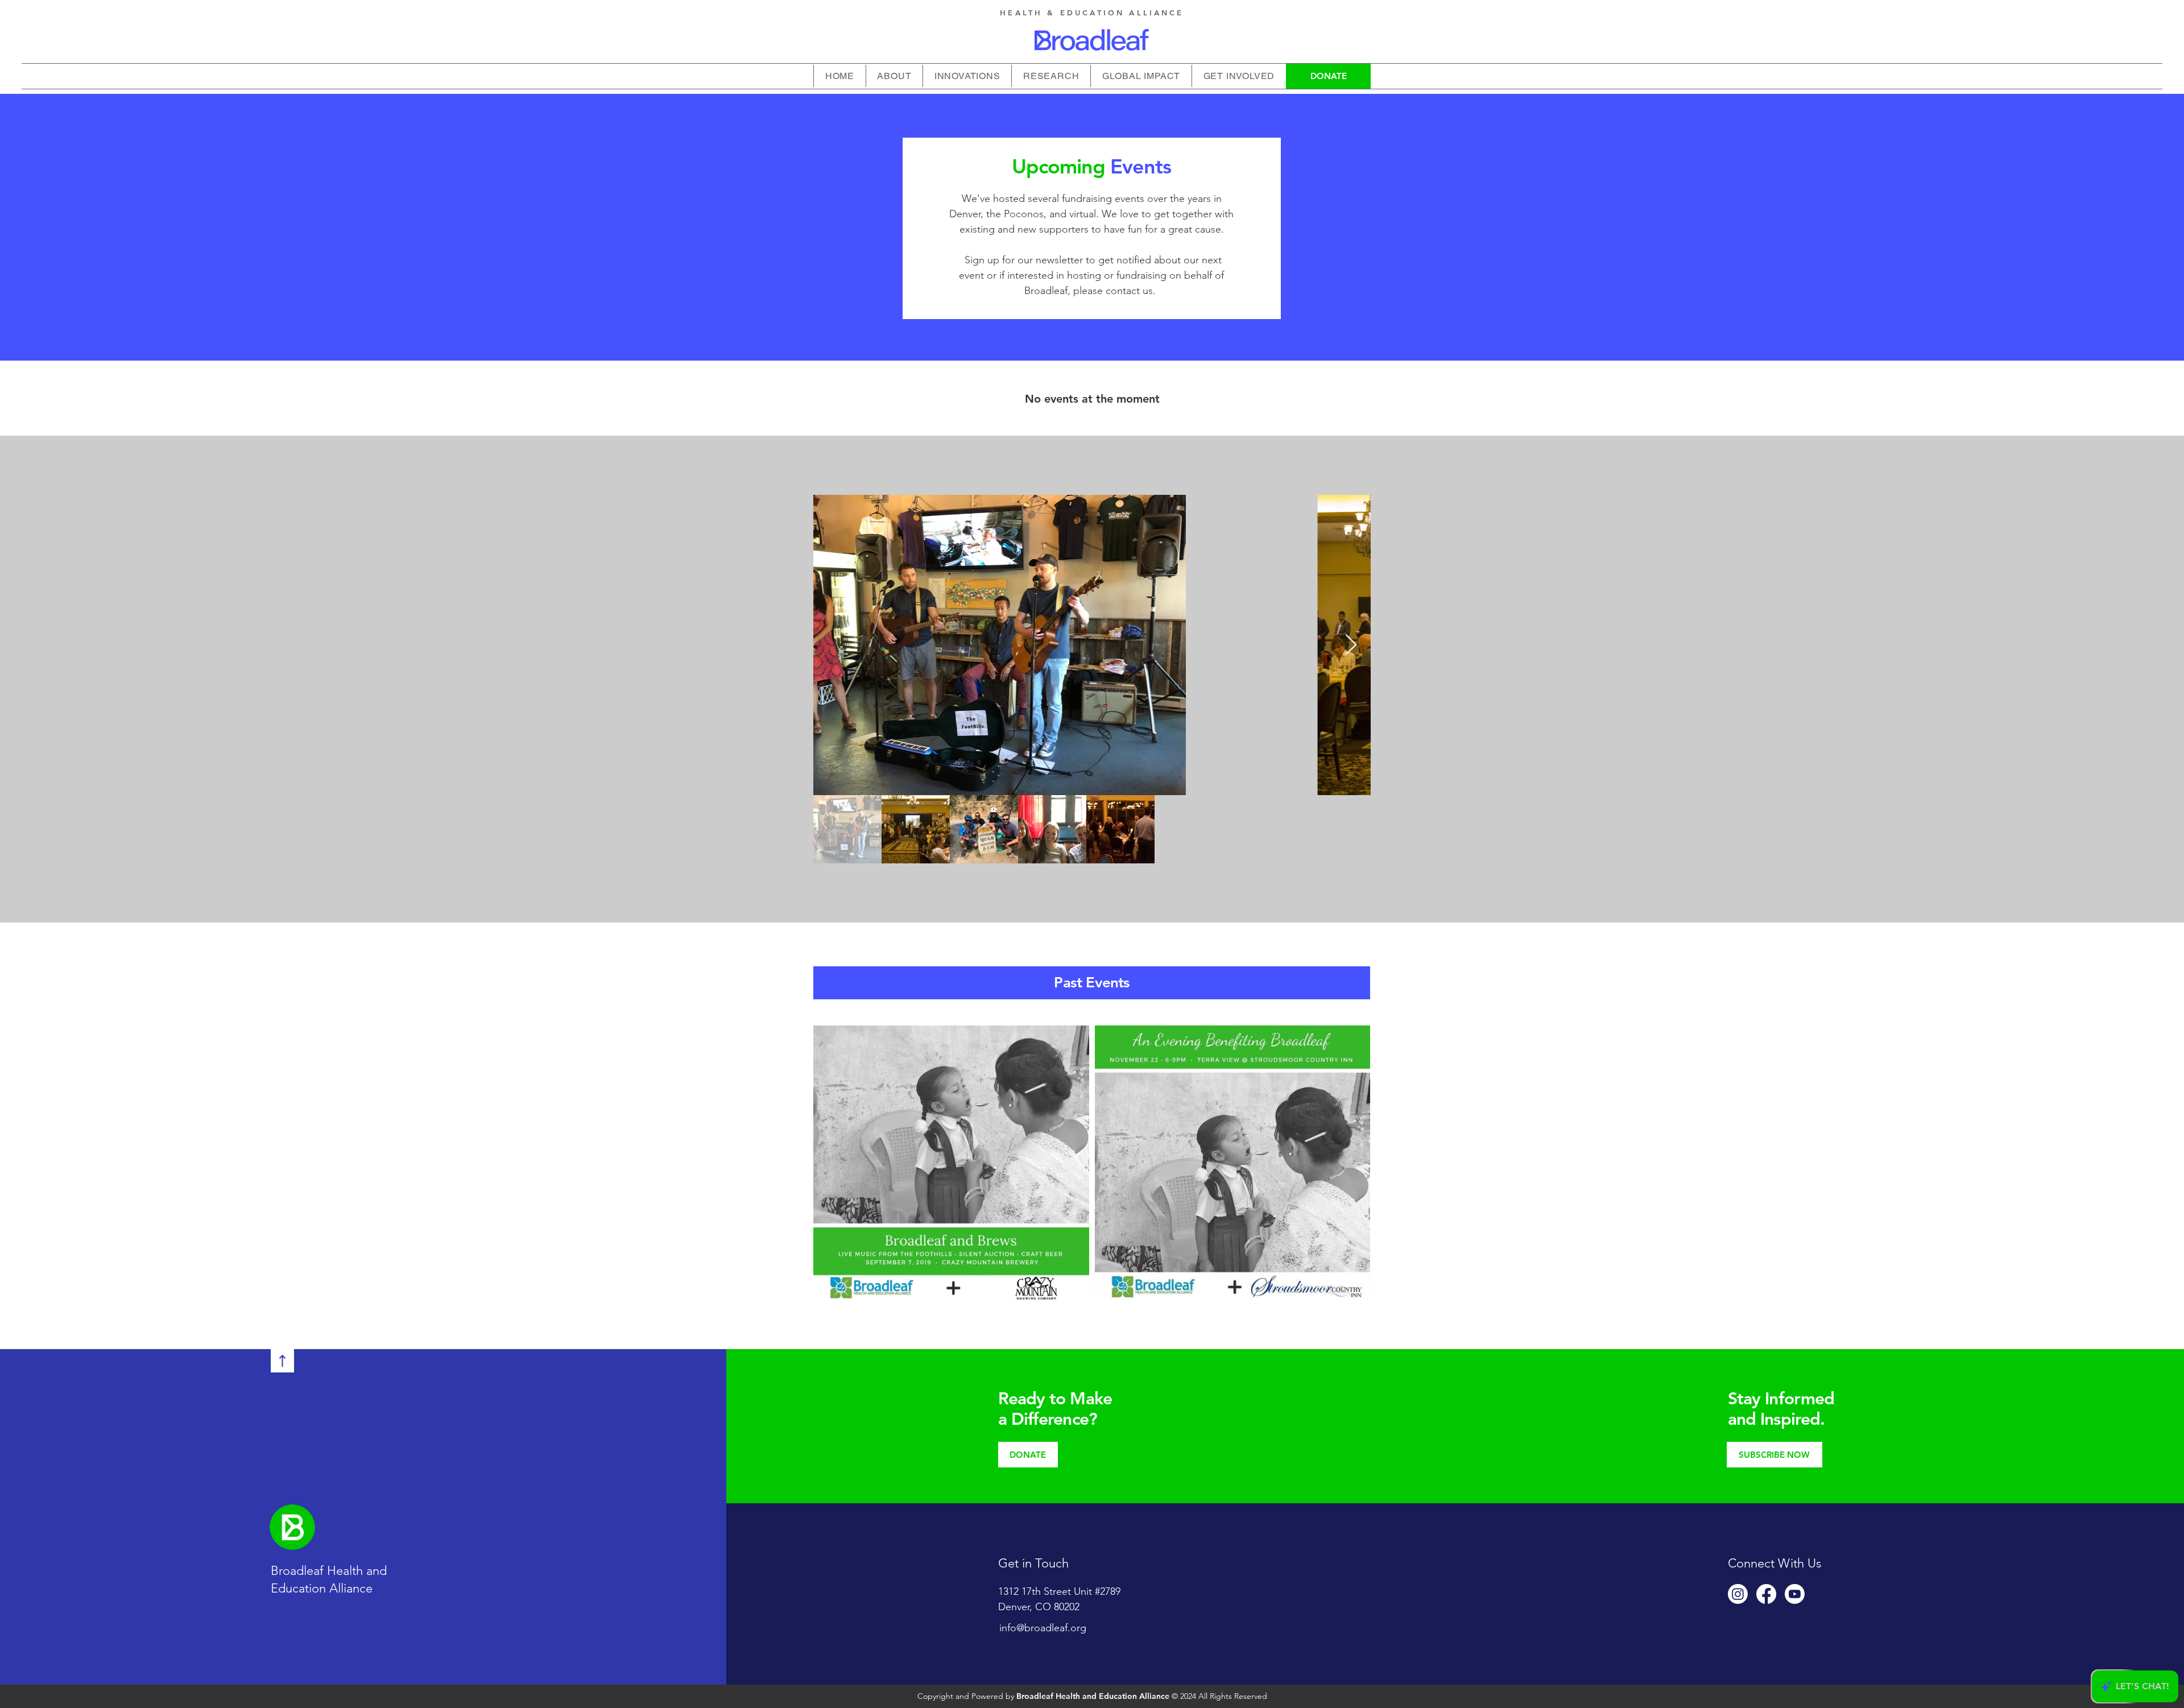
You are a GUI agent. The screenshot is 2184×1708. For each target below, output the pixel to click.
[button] (967, 76)
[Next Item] (1351, 645)
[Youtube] (1795, 1594)
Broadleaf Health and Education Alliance (1093, 1696)
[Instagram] (1738, 1594)
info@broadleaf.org (1043, 1628)
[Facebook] (1766, 1594)
